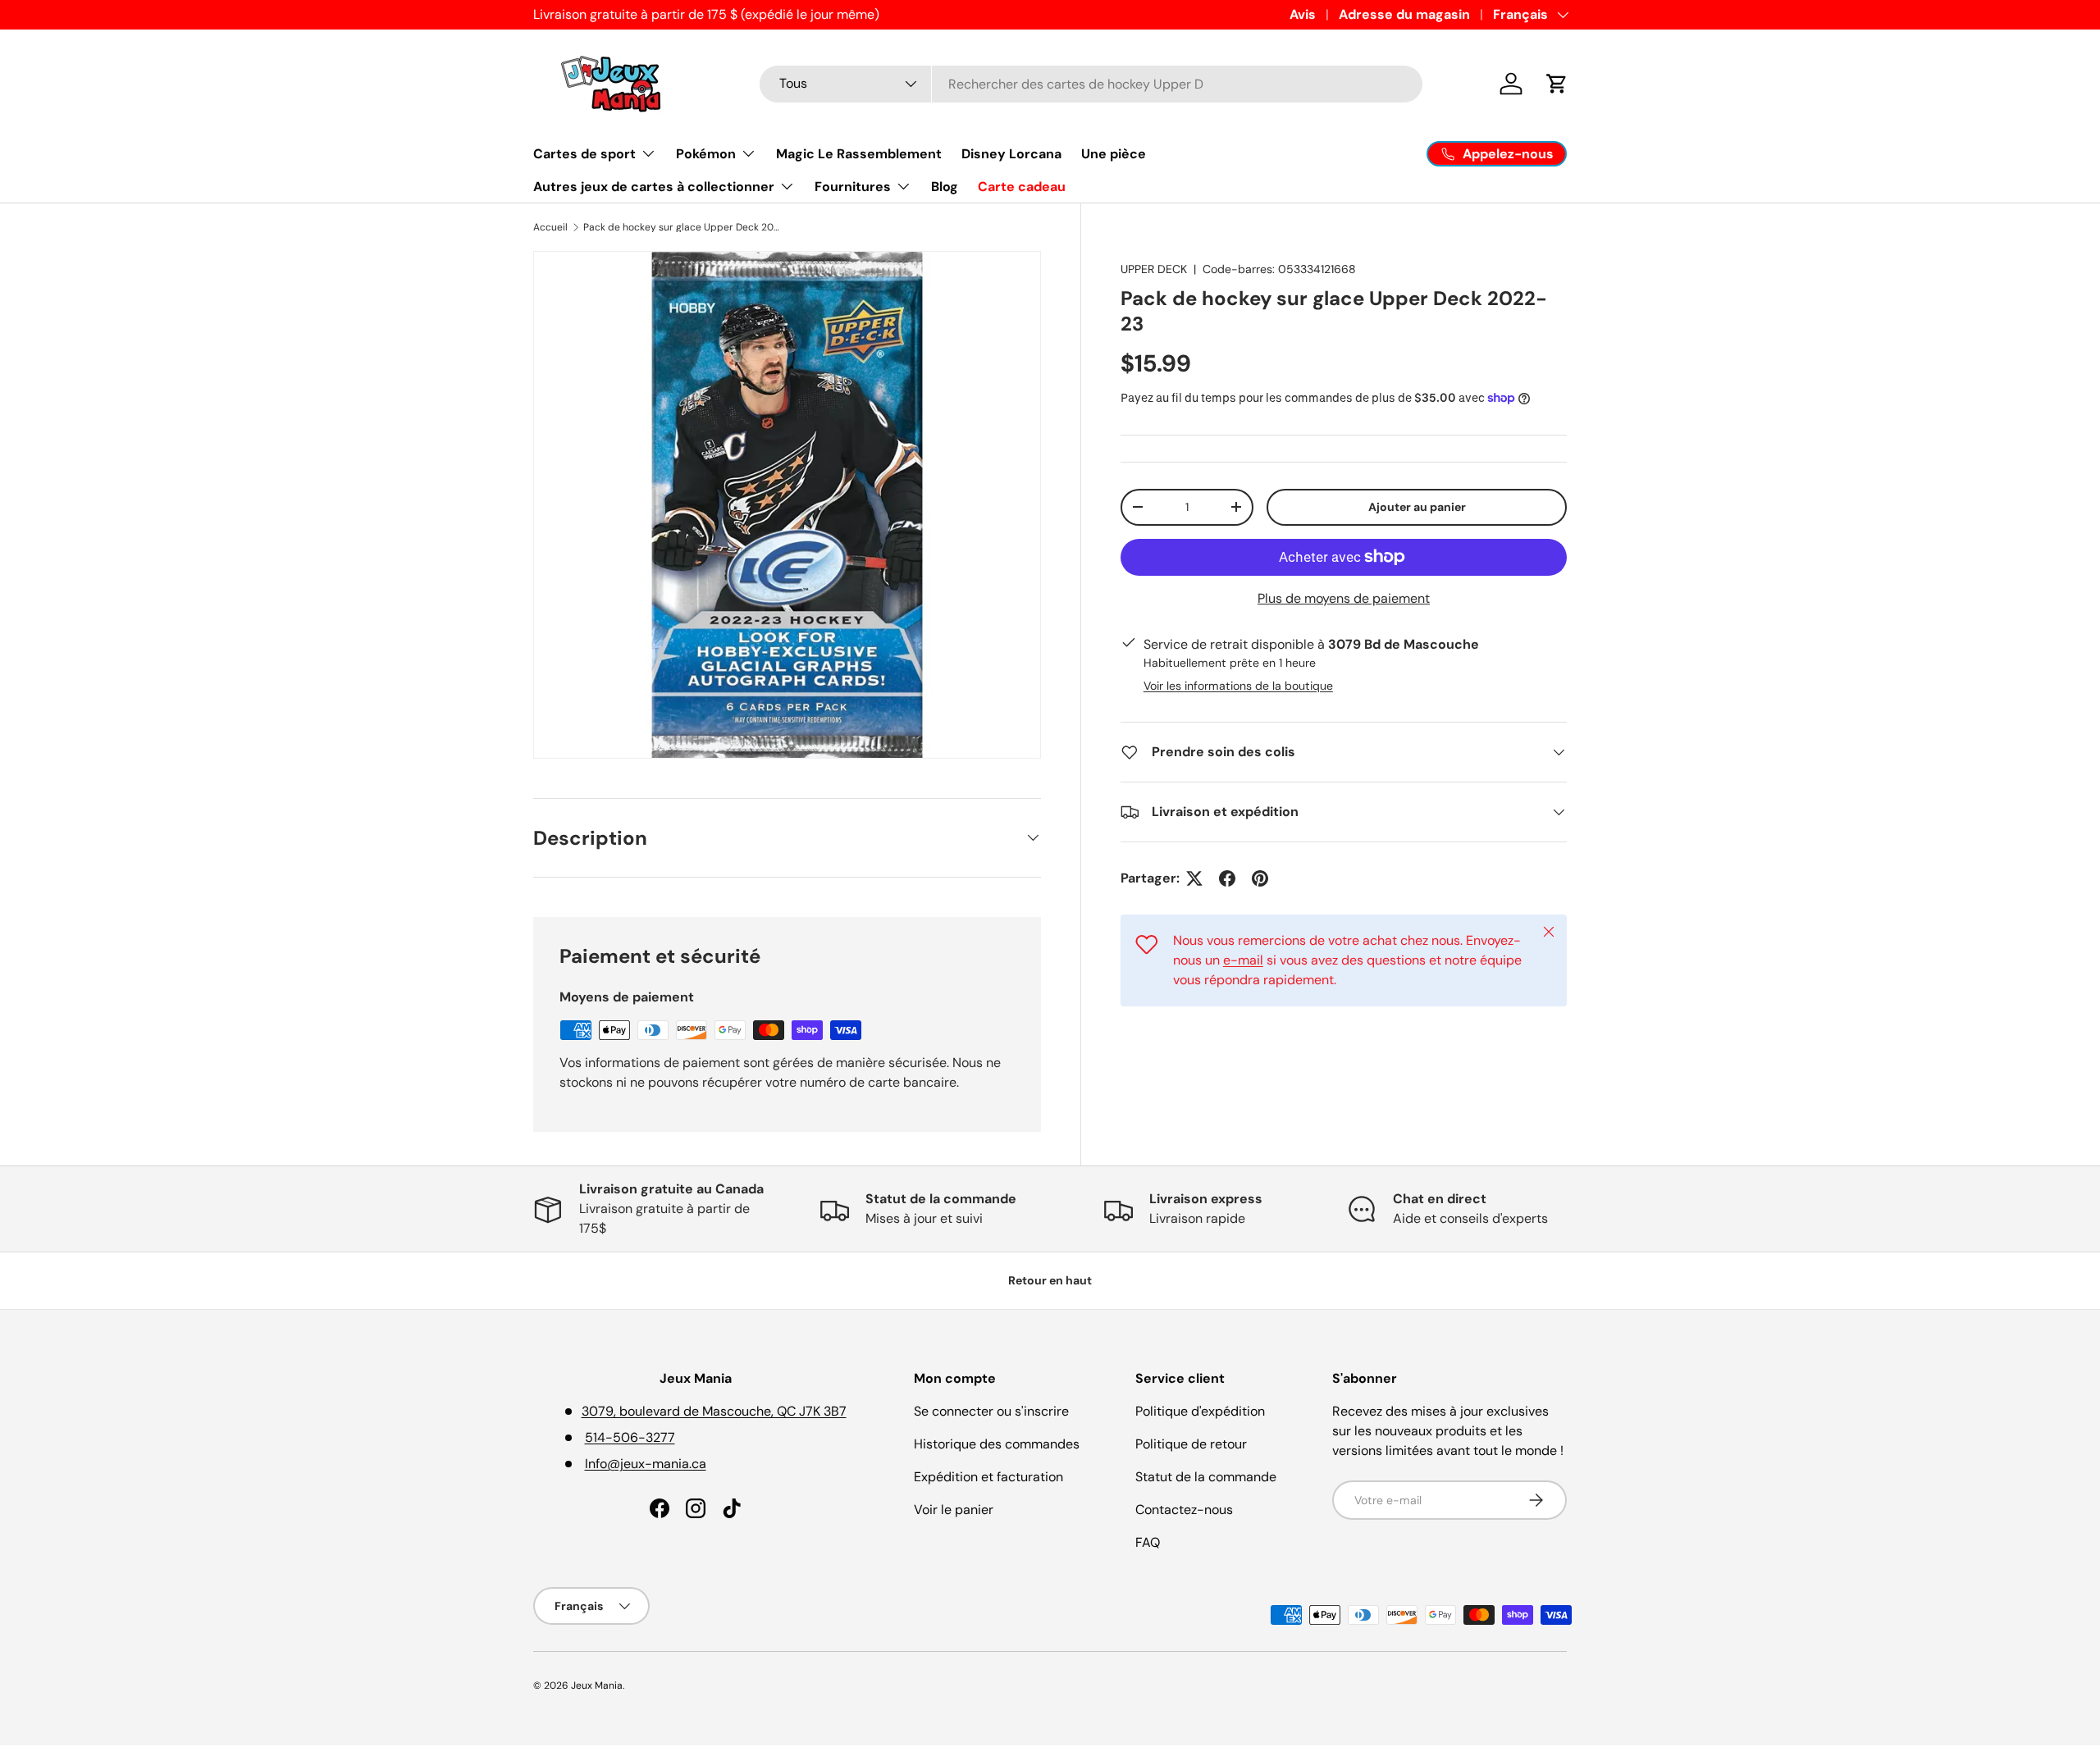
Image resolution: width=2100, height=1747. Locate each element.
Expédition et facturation (988, 1477)
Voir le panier (954, 1510)
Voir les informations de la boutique (1238, 686)
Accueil (550, 227)
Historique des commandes (997, 1444)
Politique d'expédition (1200, 1411)
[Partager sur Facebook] (1227, 878)
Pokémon (706, 154)
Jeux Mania (597, 1685)
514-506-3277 (630, 1437)
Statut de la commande (1206, 1477)
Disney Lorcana (1011, 154)
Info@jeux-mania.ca (646, 1464)
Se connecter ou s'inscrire (991, 1411)
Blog (945, 187)
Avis (1303, 14)
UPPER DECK (1154, 269)
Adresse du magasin (1404, 14)
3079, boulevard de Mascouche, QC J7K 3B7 (714, 1411)
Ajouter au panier (1417, 507)
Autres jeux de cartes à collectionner (654, 187)
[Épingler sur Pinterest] (1260, 878)
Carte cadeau (1022, 187)
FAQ (1148, 1542)
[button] (1557, 84)
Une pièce (1114, 154)
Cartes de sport (584, 154)
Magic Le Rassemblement (859, 154)
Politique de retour (1191, 1444)
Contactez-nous (1184, 1510)
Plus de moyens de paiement (1344, 598)
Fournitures (853, 187)
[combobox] (1091, 84)
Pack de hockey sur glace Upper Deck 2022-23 (682, 227)
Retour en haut (1050, 1280)
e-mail (1243, 960)
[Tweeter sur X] (1194, 878)
